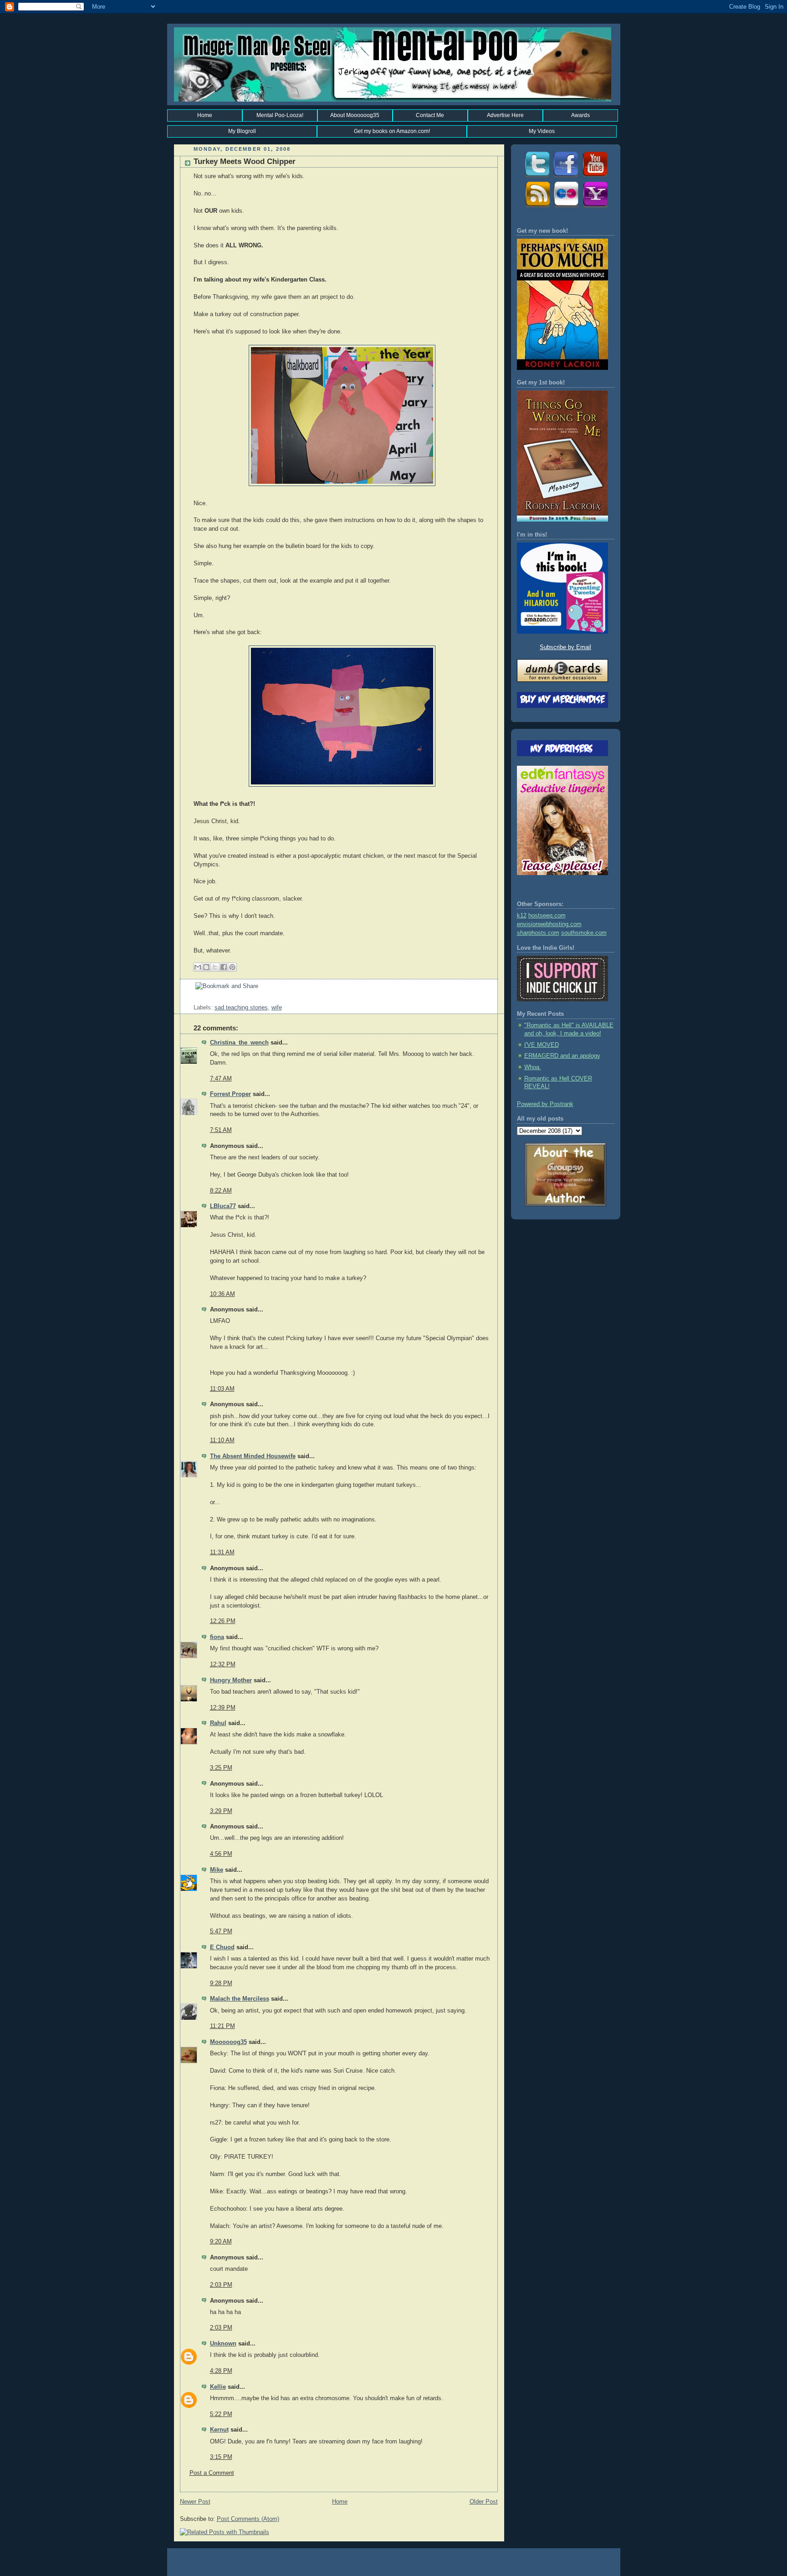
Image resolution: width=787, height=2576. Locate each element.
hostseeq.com (547, 916)
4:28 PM (221, 2371)
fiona (217, 1637)
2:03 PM (221, 2285)
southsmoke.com (584, 933)
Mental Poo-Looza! (280, 115)
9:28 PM (221, 1983)
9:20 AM (221, 2242)
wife (277, 1008)
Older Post (484, 2502)
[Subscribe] (537, 207)
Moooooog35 (228, 2042)
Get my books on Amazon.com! (392, 131)
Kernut (219, 2430)
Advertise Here (505, 115)
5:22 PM (221, 2414)
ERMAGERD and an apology (562, 1056)
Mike (217, 1870)
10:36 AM (222, 1294)
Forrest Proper (230, 1094)
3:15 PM (221, 2457)
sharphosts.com (538, 933)
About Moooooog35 (355, 115)
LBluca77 (223, 1206)
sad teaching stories (241, 1008)
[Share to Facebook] (224, 967)
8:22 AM (221, 1191)
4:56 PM (221, 1854)
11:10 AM (222, 1440)
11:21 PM (222, 2026)
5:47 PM (221, 1931)
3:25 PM (221, 1768)
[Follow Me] (537, 177)
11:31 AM (222, 1552)
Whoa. (533, 1067)
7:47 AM (221, 1079)
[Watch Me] (595, 177)
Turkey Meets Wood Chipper (245, 161)
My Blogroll (242, 131)
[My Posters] (566, 207)
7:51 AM (221, 1130)
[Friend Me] (566, 177)
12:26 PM (223, 1621)
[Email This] (198, 967)
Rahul (218, 1723)
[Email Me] (595, 207)
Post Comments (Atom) (248, 2519)
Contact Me (430, 115)
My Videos (542, 131)
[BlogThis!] (206, 967)
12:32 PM (223, 1664)
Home (205, 115)
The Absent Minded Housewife (253, 1456)
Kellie (218, 2387)
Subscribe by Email (565, 647)
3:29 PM (221, 1811)
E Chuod (222, 1947)
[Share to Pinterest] (232, 967)
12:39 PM (223, 1708)
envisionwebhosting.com (549, 924)
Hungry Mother (231, 1680)
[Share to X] (215, 967)
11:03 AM (222, 1389)
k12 (522, 916)
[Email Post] (194, 999)
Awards (580, 115)
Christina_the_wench (239, 1043)
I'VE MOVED (542, 1045)
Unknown (223, 2344)
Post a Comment (212, 2473)
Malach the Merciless (240, 1999)
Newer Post (195, 2502)
